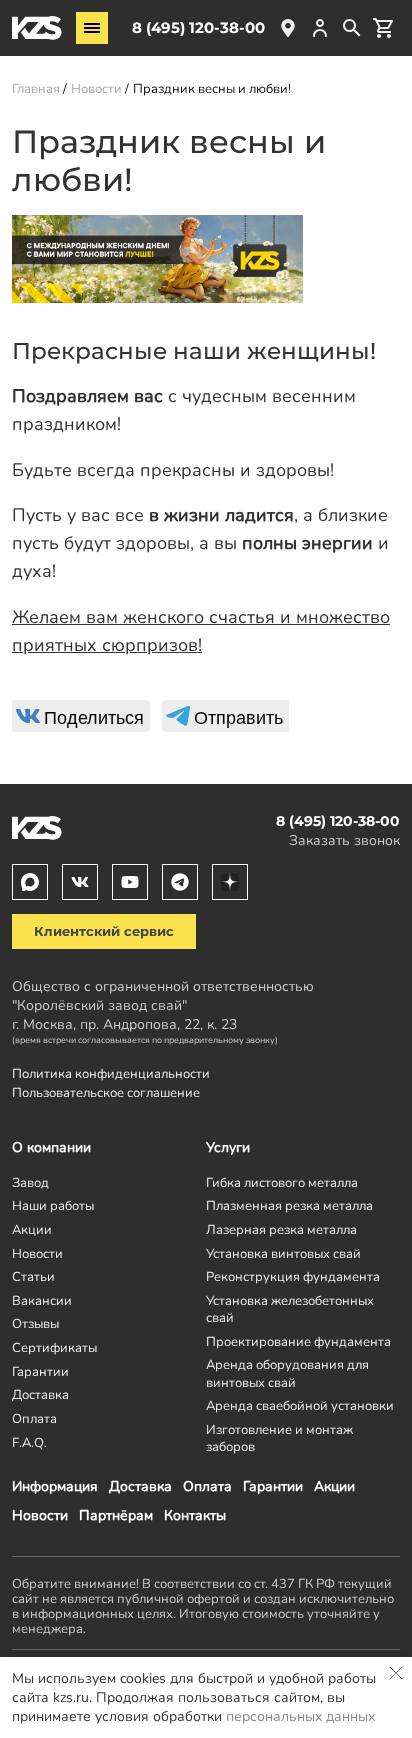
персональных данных (300, 1716)
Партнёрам (116, 1515)
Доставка (140, 1486)
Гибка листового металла (282, 1182)
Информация (55, 1486)
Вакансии (42, 1300)
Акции (334, 1486)
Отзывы (35, 1323)
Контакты (195, 1515)
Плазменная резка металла (289, 1205)
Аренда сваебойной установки (300, 1405)
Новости (40, 1515)
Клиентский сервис (104, 931)
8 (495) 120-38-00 (198, 27)
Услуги (228, 1147)
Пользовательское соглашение (106, 1092)
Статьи (33, 1276)
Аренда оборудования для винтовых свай (287, 1373)
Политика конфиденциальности (111, 1073)
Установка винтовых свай (283, 1253)
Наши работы (53, 1205)
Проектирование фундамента (298, 1341)
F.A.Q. (29, 1442)
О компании (51, 1147)
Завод (30, 1182)
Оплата (207, 1486)
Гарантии (273, 1486)
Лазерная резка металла (281, 1229)
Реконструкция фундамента (293, 1276)
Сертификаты (54, 1347)
